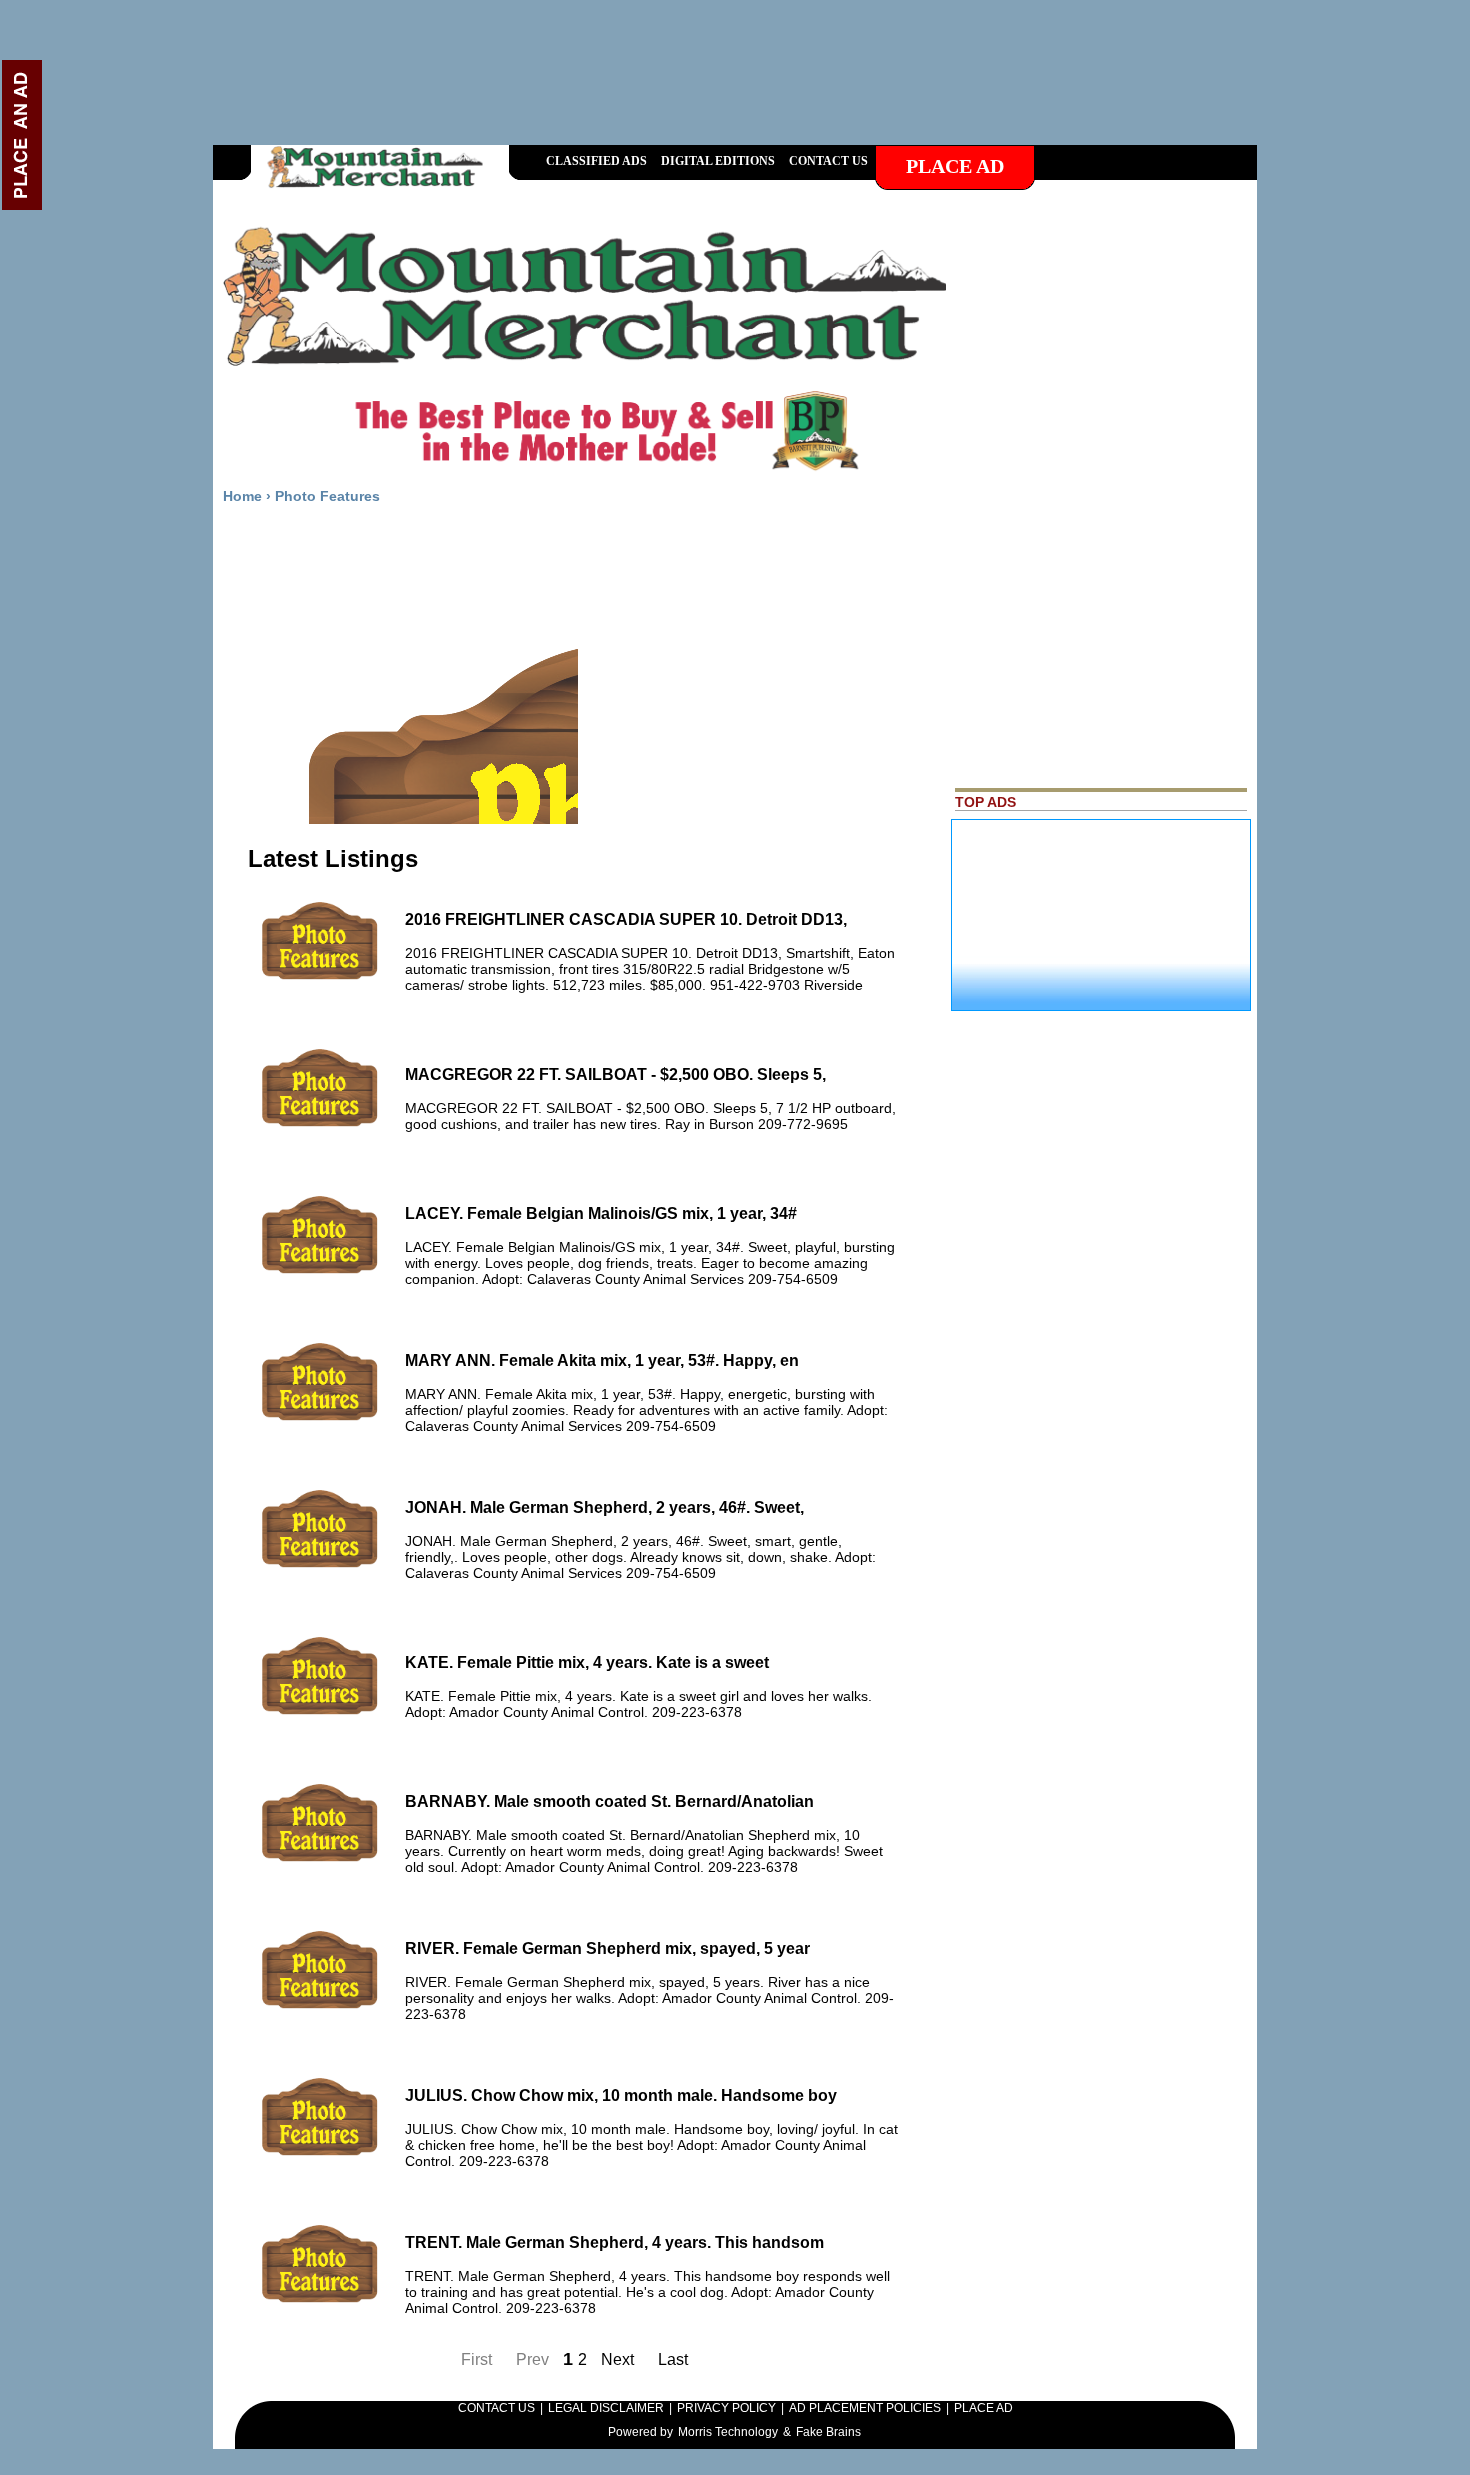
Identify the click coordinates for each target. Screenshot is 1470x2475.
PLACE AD (983, 2408)
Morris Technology (728, 2432)
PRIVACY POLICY (726, 2408)
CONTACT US (496, 2408)
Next (619, 2359)
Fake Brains (828, 2432)
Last (673, 2359)
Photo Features (327, 496)
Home (242, 496)
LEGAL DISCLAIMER (606, 2408)
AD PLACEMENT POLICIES (865, 2408)
